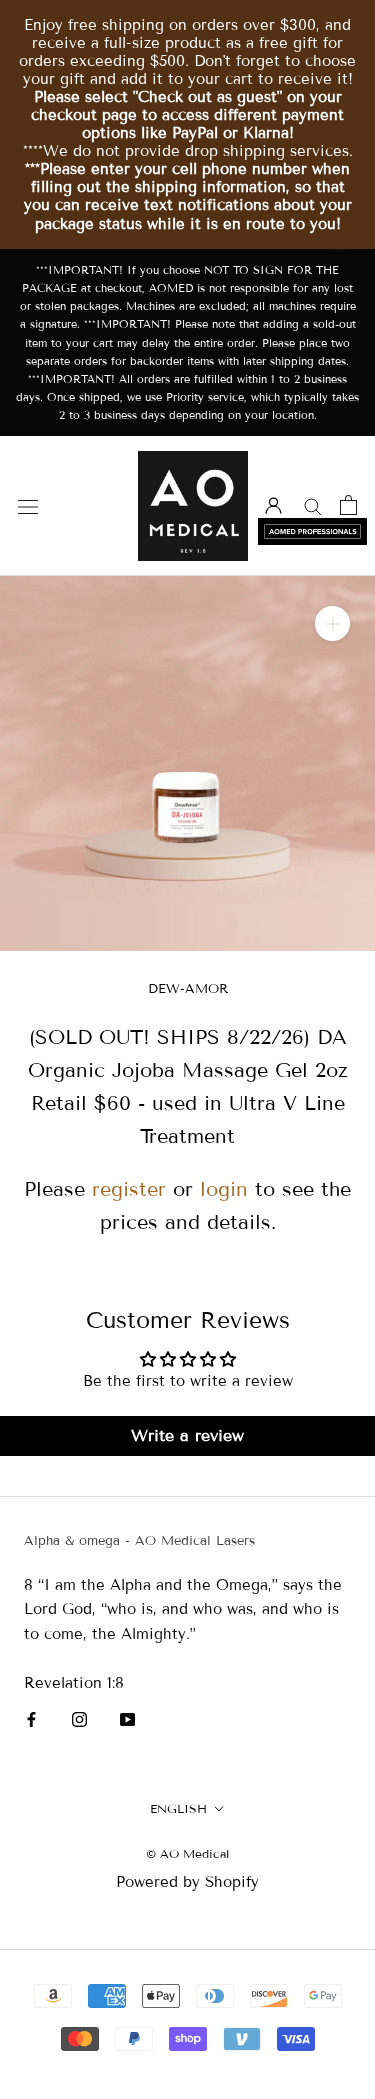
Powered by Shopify (187, 1882)
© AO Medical (187, 1853)
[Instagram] (79, 1719)
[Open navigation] (28, 506)
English (178, 1808)
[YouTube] (127, 1719)
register (129, 1189)
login (224, 1189)
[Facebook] (31, 1719)
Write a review (187, 1435)
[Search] (313, 505)
